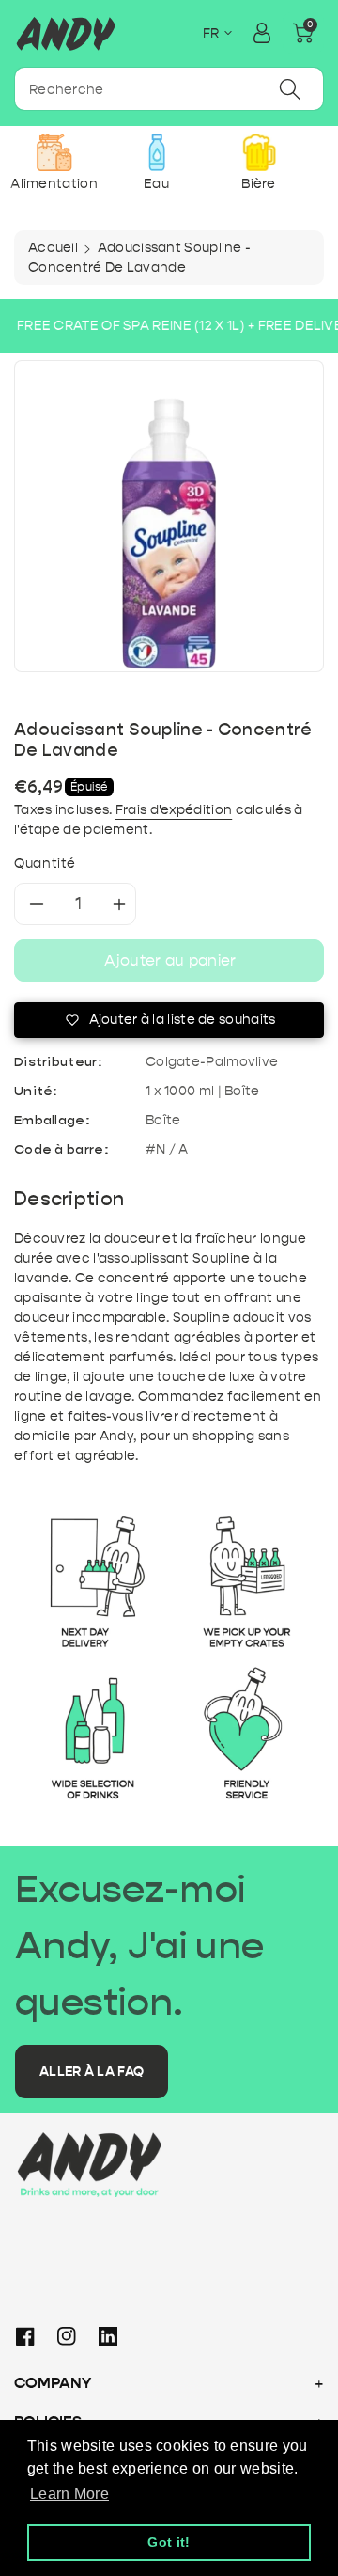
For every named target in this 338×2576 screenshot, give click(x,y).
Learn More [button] (69, 2494)
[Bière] (259, 152)
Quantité (45, 864)
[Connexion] (262, 33)
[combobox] (169, 89)
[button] (303, 33)
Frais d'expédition (174, 810)
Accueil (53, 248)
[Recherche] (290, 89)
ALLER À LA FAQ (92, 2072)
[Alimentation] (54, 152)
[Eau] (156, 152)
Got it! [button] (169, 2542)
